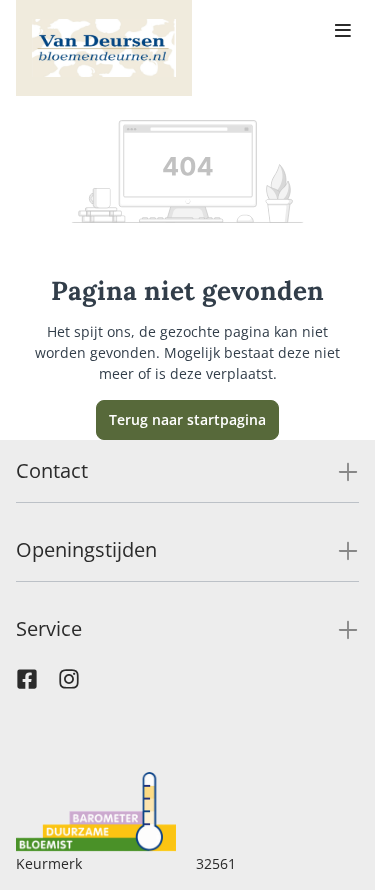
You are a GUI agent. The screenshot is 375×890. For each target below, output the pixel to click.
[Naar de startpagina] (104, 48)
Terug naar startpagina (187, 419)
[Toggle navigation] (343, 32)
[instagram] (69, 684)
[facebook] (27, 684)
